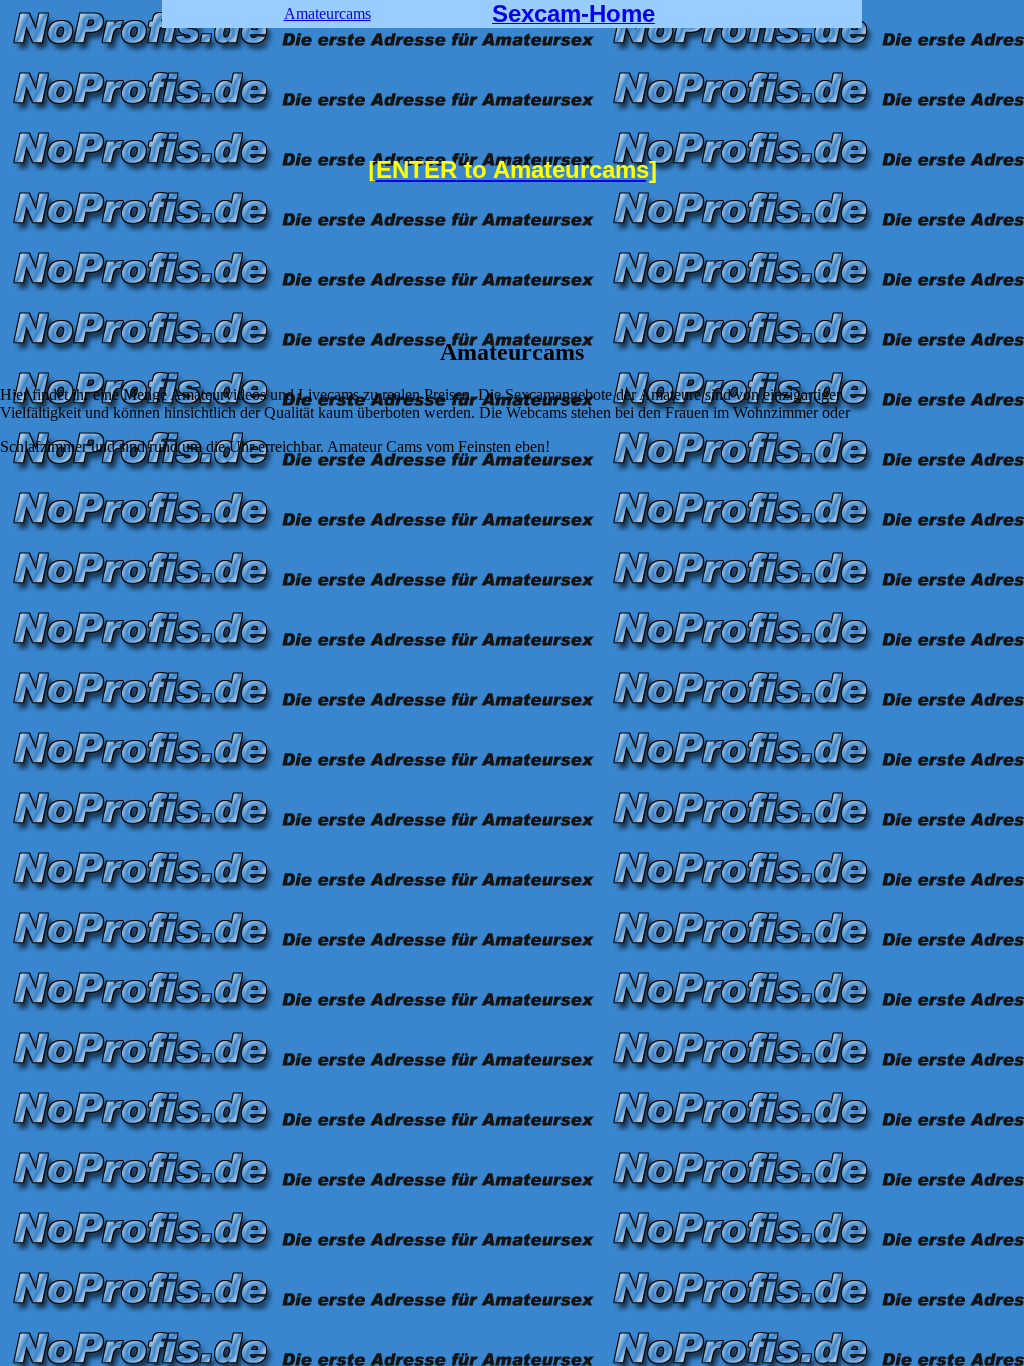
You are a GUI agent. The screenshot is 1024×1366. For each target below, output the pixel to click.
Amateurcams (327, 13)
